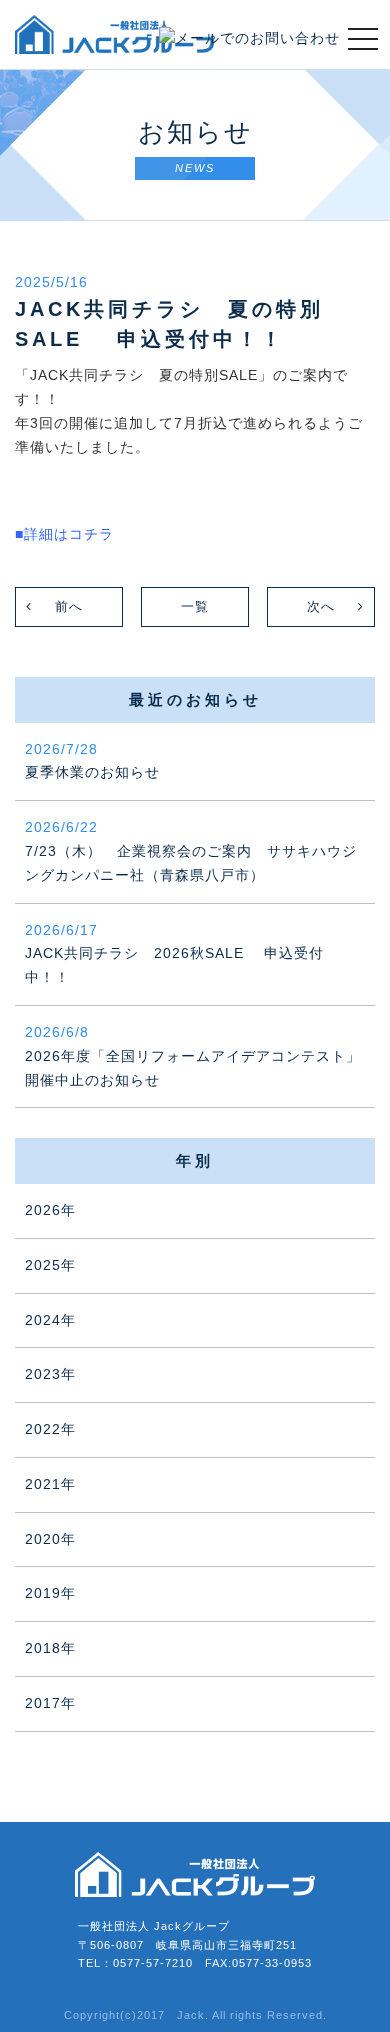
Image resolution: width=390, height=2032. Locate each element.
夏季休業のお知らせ (92, 761)
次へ (321, 606)
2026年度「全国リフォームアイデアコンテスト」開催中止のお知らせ (193, 1056)
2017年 (50, 1703)
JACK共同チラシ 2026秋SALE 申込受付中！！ (174, 954)
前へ (69, 606)
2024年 (50, 1320)
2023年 (50, 1374)
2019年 (50, 1593)
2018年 (50, 1648)
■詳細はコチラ (64, 534)
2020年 (50, 1539)
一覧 (195, 606)
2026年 (50, 1210)
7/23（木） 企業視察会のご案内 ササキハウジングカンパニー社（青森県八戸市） (191, 851)
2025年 (50, 1265)
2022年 (50, 1429)
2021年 (50, 1484)
